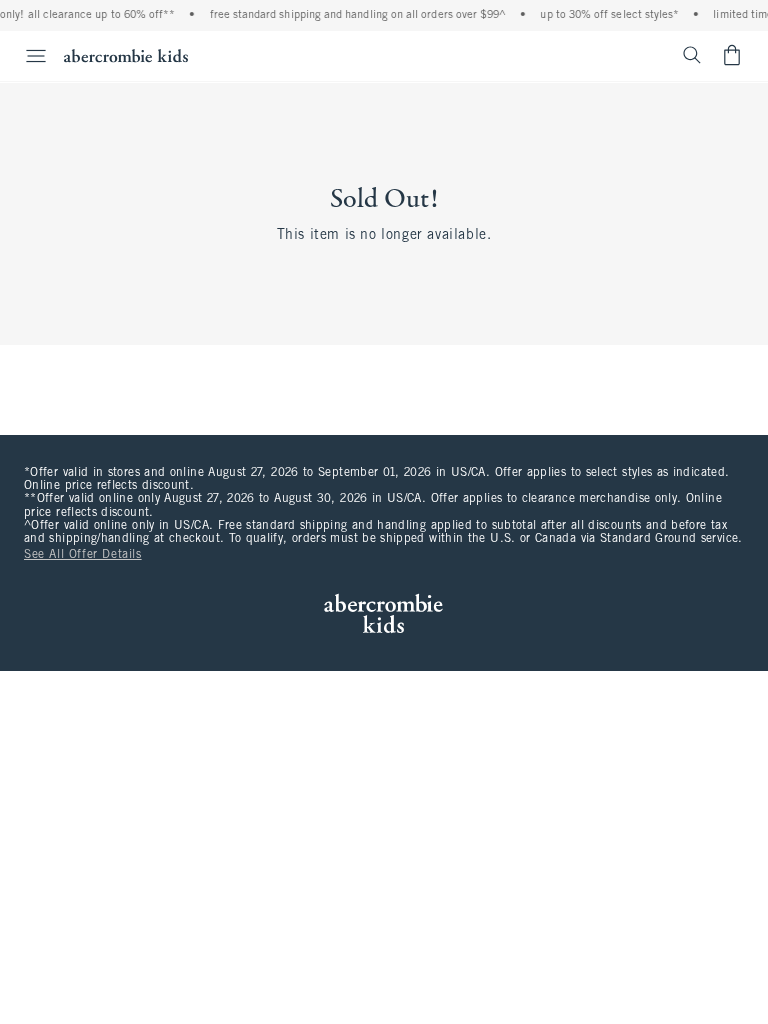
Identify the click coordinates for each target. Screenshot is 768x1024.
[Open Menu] (26, 56)
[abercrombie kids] (126, 55)
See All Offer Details (83, 555)
